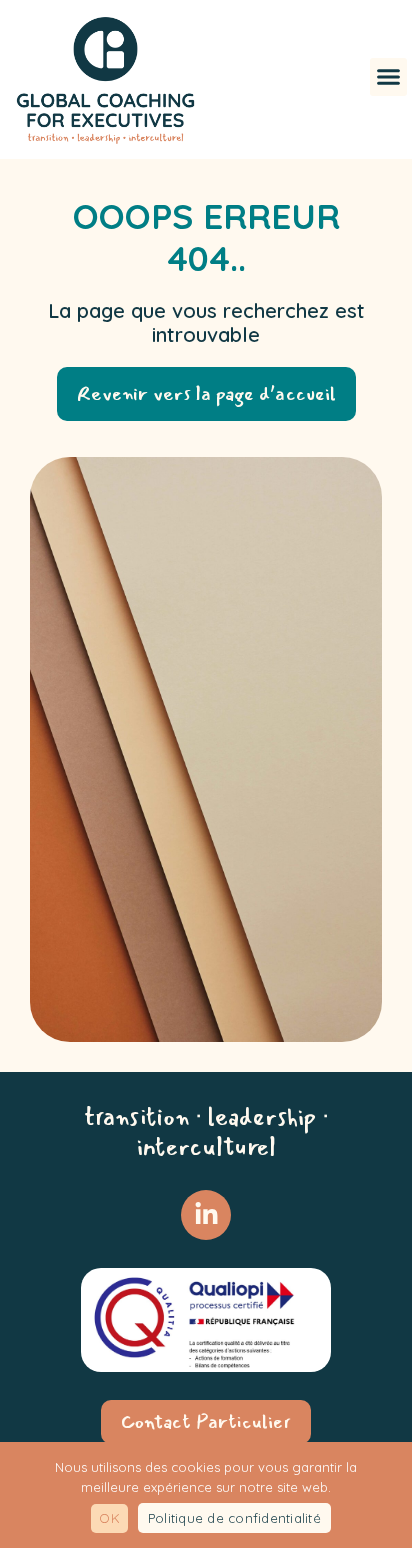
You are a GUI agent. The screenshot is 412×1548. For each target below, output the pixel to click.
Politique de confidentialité (234, 1518)
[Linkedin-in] (206, 1215)
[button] (389, 77)
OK (109, 1518)
